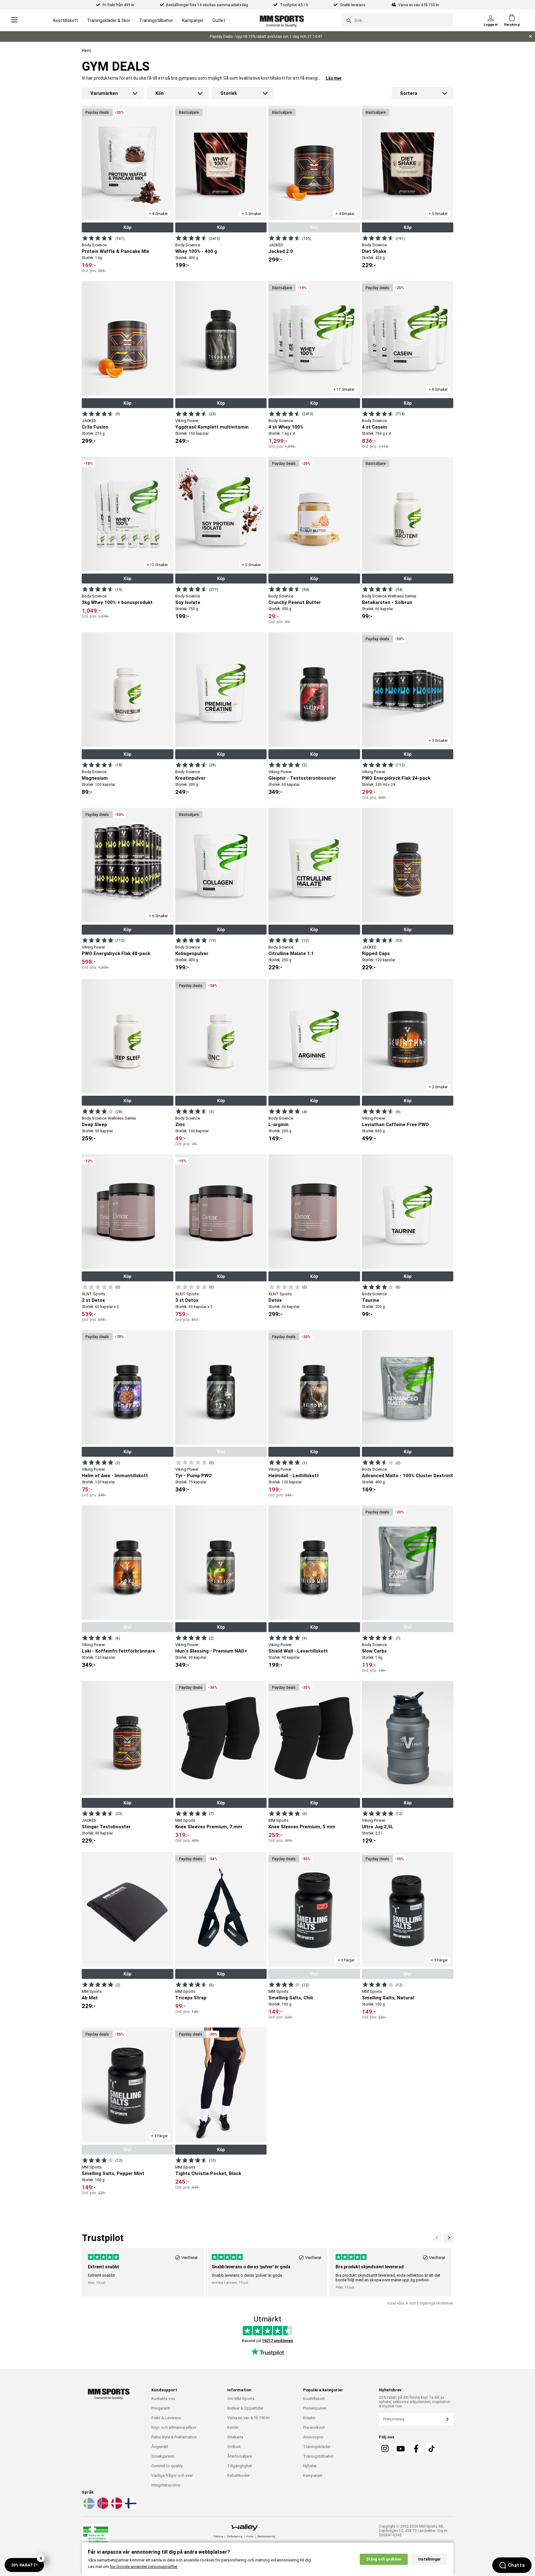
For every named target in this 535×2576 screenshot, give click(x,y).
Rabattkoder (238, 2475)
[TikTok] (432, 2449)
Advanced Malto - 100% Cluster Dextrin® (408, 1476)
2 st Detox (93, 1300)
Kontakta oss (163, 2399)
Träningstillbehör (156, 20)
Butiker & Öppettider (245, 2408)
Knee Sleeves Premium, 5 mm (302, 1827)
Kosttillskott (66, 20)
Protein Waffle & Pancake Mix (115, 251)
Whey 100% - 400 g (196, 251)
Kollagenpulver (192, 953)
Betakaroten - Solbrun (387, 602)
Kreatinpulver (190, 778)
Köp (127, 227)
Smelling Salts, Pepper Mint (113, 2173)
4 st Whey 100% (286, 427)
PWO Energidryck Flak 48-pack (116, 953)
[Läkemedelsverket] (96, 2537)
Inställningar (429, 2559)
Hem (86, 51)
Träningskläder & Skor (109, 20)
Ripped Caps (376, 953)
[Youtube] (401, 2449)
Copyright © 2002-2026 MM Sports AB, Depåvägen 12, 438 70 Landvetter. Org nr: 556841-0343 (414, 2531)
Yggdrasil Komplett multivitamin (212, 427)
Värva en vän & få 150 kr (248, 2418)
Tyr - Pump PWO (194, 1476)
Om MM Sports (241, 2399)
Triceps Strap (191, 1998)
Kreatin (309, 2418)
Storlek (229, 93)
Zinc (180, 1125)
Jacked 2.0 (281, 251)
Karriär (233, 2427)
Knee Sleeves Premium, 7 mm (209, 1827)
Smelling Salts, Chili (291, 1998)
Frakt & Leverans (166, 2418)
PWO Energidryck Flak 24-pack (396, 778)
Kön (160, 93)
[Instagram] (385, 2449)
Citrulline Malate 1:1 (291, 953)
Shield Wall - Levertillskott (298, 1651)
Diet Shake (374, 251)
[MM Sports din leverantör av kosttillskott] (282, 20)
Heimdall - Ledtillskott (294, 1476)
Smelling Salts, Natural (388, 1998)
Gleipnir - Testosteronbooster (302, 778)
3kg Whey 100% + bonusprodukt (117, 602)
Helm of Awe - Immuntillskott (115, 1476)
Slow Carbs (374, 1651)
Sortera (409, 93)
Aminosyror (313, 2437)
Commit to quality (167, 2466)
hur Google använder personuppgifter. (144, 2567)
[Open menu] (14, 20)
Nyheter (310, 2466)
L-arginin (278, 1125)
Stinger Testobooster (106, 1827)
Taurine (371, 1300)
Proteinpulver (315, 2408)
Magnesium (95, 778)
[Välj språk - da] (116, 2508)
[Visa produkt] (98, 238)
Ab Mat (90, 1998)
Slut (314, 227)
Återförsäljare (239, 2456)
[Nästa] (437, 2238)
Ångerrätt (160, 2447)
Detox (275, 1300)
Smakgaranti (163, 2456)
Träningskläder (317, 2447)
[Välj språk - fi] (130, 2508)
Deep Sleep (94, 1125)
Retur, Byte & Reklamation (174, 2437)
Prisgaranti (161, 2408)
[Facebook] (416, 2449)
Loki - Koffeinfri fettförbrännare (118, 1651)
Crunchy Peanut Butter (295, 602)
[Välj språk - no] (102, 2508)
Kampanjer (193, 20)
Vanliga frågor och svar (172, 2475)
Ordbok (234, 2447)
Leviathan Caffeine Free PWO (395, 1125)
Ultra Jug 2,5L (378, 1827)
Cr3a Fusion (95, 427)
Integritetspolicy (166, 2485)
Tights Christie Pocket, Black (208, 2173)
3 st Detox (187, 1300)
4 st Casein (374, 427)
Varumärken (104, 93)
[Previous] (448, 2238)
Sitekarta (235, 2437)
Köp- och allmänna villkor (174, 2427)
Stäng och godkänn (384, 2559)
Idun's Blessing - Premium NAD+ (211, 1651)
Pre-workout (314, 2427)
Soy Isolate (188, 602)
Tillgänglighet (240, 2466)
